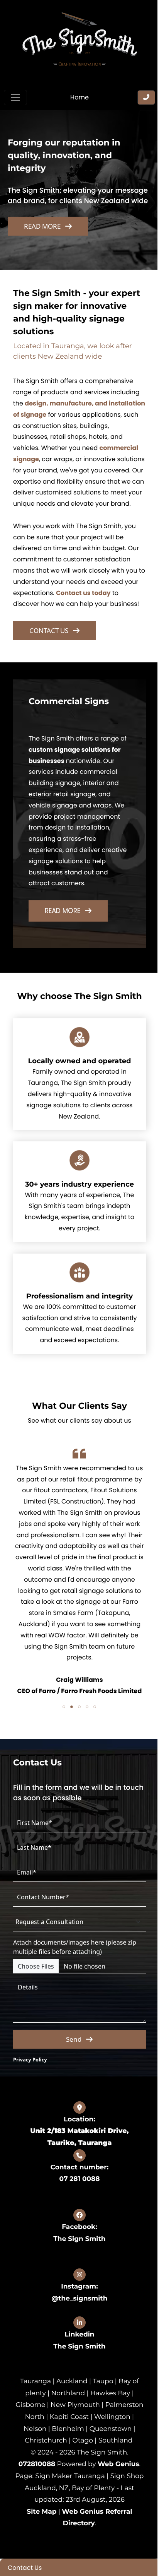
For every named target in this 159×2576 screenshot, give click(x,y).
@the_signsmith (77, 2315)
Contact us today (99, 598)
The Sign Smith (77, 2255)
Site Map (39, 2540)
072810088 (34, 2493)
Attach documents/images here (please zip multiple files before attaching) (75, 1963)
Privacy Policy (30, 2076)
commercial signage (46, 453)
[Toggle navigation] (15, 97)
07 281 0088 (77, 2196)
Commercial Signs (69, 707)
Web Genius (115, 2493)
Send (71, 2055)
